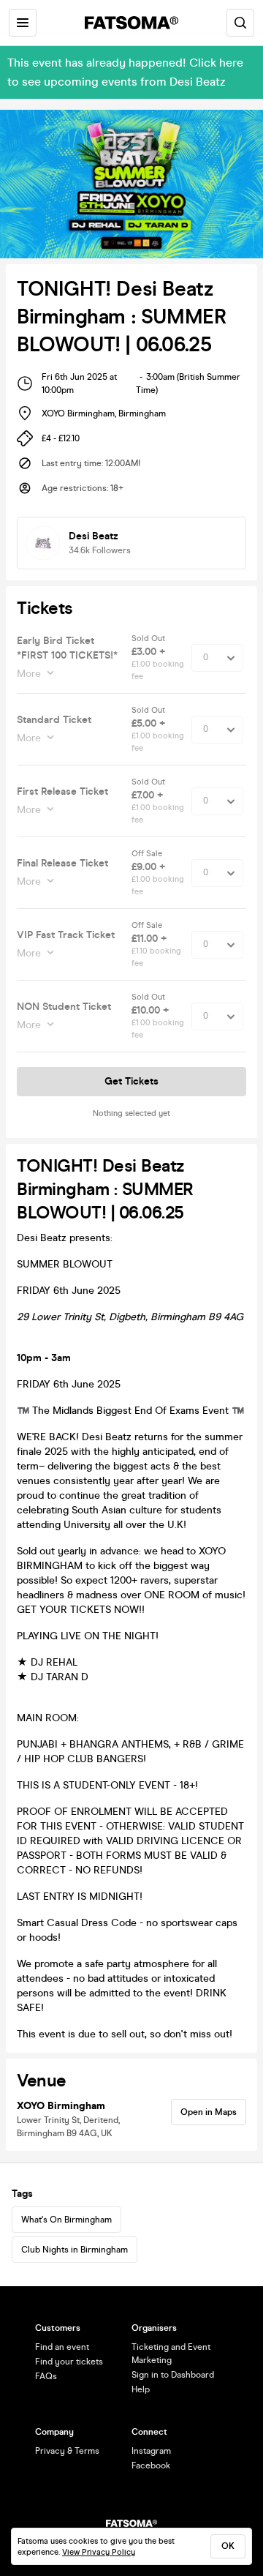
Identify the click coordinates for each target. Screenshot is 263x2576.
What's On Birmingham (66, 2220)
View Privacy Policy (99, 2552)
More (29, 674)
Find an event (62, 2347)
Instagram (151, 2451)
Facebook (151, 2465)
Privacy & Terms (67, 2451)
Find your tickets (69, 2362)
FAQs (46, 2376)
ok (228, 2546)
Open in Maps (209, 2112)
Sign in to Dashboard (173, 2375)
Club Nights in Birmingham (75, 2250)
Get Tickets (131, 1081)
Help (141, 2389)
